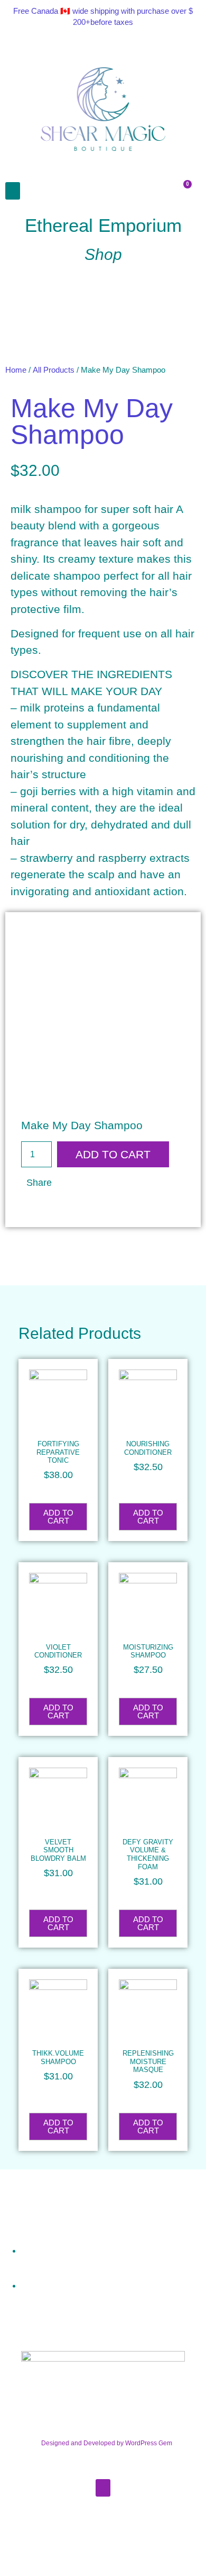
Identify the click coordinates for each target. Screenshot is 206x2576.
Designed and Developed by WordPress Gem (107, 2443)
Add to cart (113, 1154)
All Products (54, 370)
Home (16, 370)
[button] (13, 191)
